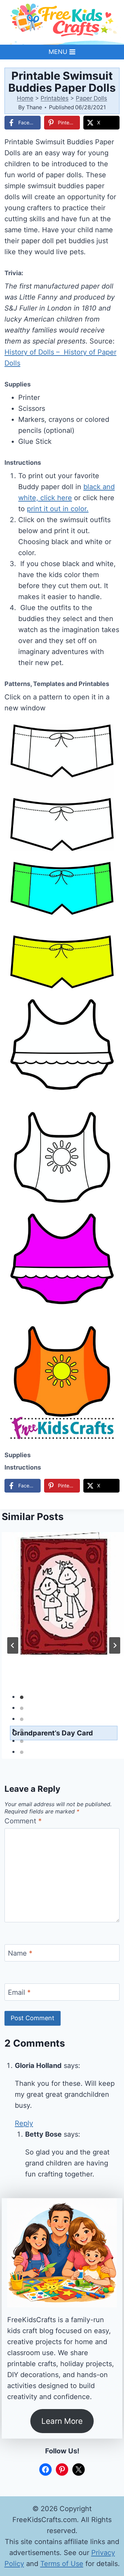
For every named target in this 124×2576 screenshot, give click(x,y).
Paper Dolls (91, 98)
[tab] (22, 1697)
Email (19, 1992)
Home (25, 98)
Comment (23, 1821)
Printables (55, 98)
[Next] (115, 1645)
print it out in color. (58, 509)
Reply (24, 2123)
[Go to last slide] (13, 1645)
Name (20, 1953)
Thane (34, 107)
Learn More (62, 2421)
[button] (110, 734)
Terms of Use (62, 2564)
